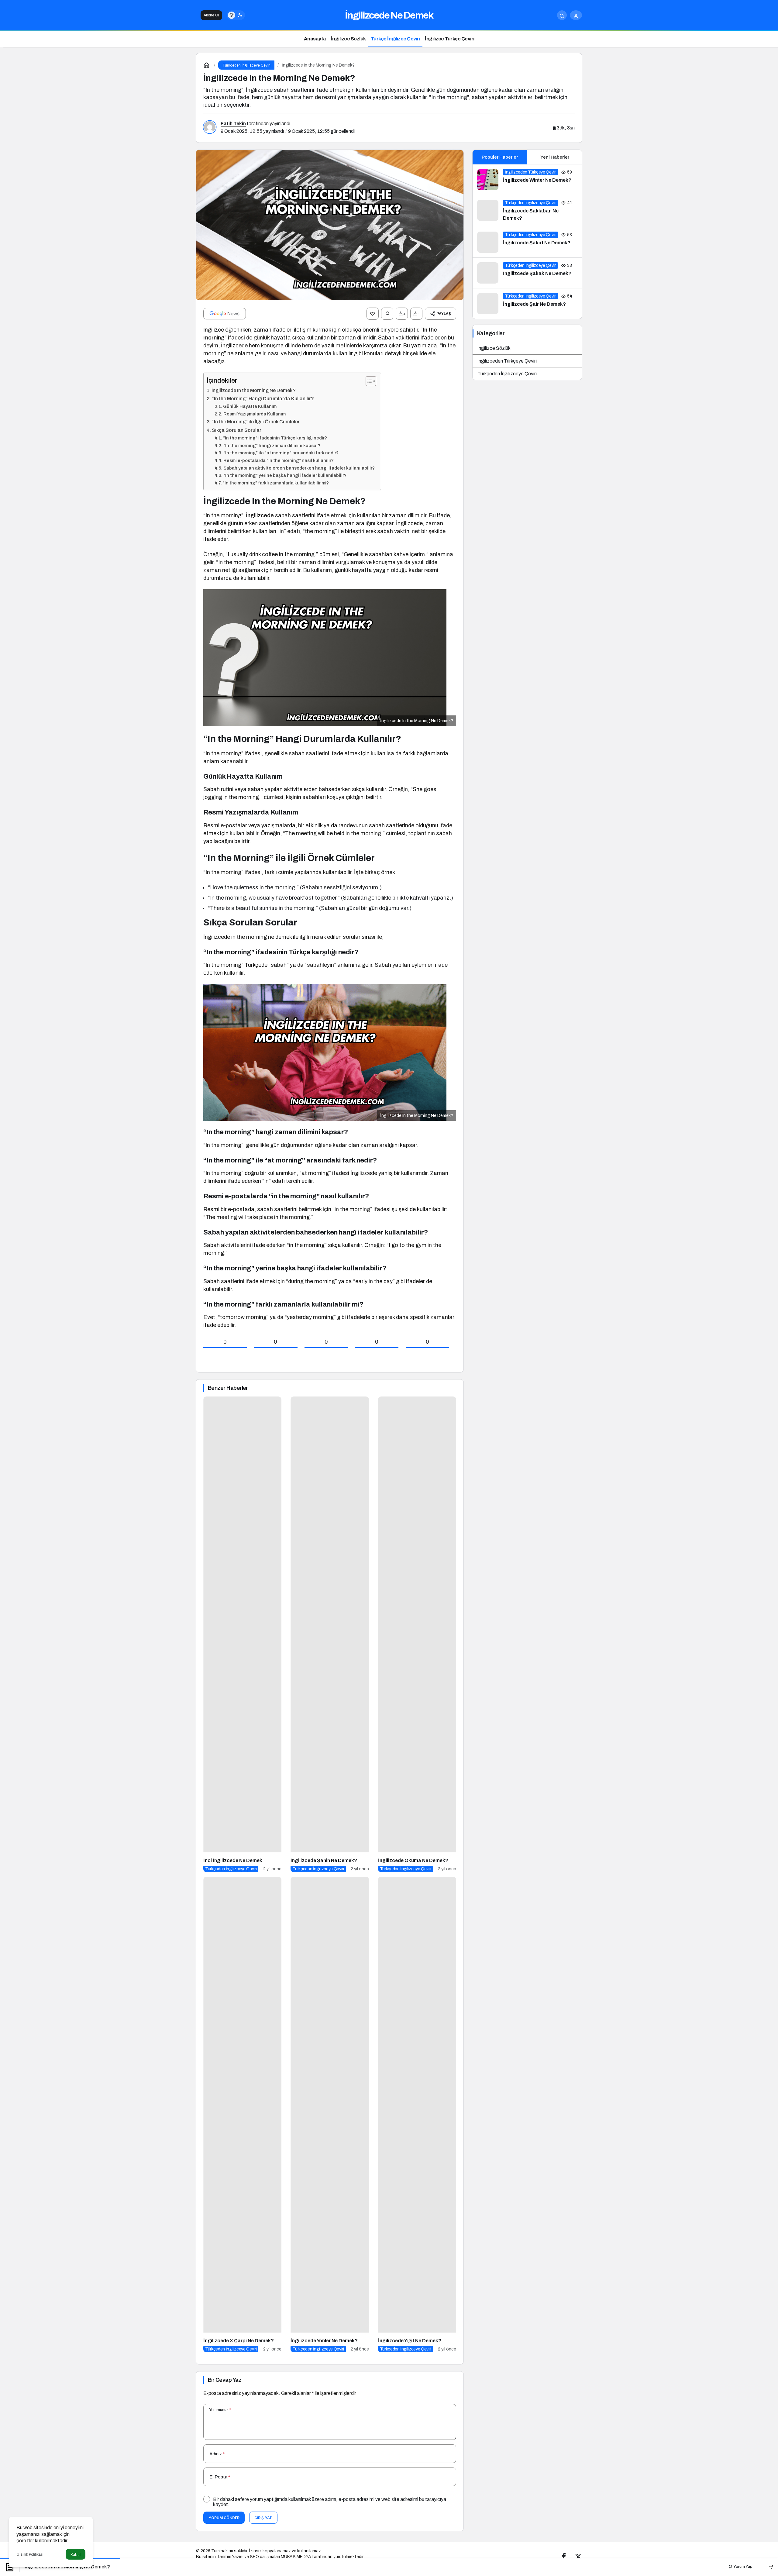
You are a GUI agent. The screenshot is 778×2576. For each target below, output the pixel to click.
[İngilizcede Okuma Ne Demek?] (417, 1634)
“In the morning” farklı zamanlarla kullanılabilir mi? (276, 483)
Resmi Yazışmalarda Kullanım (255, 414)
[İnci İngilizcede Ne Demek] (242, 1634)
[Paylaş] (767, 2567)
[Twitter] (578, 2556)
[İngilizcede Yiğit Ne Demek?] (417, 2115)
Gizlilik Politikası (30, 2554)
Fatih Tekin (233, 124)
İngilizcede (260, 515)
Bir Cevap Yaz (225, 2380)
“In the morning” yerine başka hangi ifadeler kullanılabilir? (285, 475)
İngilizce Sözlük (494, 348)
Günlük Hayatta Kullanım (250, 406)
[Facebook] (564, 2556)
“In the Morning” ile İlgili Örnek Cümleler (256, 422)
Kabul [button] (76, 2555)
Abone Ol (211, 15)
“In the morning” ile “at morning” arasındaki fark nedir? (281, 453)
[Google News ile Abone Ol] (225, 314)
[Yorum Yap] (387, 314)
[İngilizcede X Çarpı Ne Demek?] (242, 2115)
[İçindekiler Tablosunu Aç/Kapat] (368, 381)
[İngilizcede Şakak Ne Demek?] (527, 273)
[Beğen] (373, 314)
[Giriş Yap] (576, 15)
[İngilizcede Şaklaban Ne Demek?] (527, 211)
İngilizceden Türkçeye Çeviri (507, 361)
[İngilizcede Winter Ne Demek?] (527, 180)
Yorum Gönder (224, 2518)
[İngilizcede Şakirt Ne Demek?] (527, 242)
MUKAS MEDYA (296, 2557)
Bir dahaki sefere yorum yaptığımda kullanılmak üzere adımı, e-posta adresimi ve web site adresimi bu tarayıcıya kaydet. (330, 2502)
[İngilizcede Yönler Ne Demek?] (330, 2115)
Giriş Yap (263, 2518)
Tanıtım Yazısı (230, 2557)
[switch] (236, 15)
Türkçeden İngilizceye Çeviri (507, 374)
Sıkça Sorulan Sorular (237, 430)
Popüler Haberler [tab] (500, 157)
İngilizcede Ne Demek (389, 15)
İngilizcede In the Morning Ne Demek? (254, 390)
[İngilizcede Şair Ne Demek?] (527, 304)
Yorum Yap (742, 2567)
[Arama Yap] (562, 15)
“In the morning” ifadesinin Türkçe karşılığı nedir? (275, 438)
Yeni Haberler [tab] (555, 157)
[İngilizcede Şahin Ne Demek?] (330, 1634)
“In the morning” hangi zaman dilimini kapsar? (272, 446)
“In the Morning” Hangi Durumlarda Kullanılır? (263, 399)
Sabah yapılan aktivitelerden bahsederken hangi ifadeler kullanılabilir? (299, 468)
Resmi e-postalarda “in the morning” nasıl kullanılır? (279, 460)
